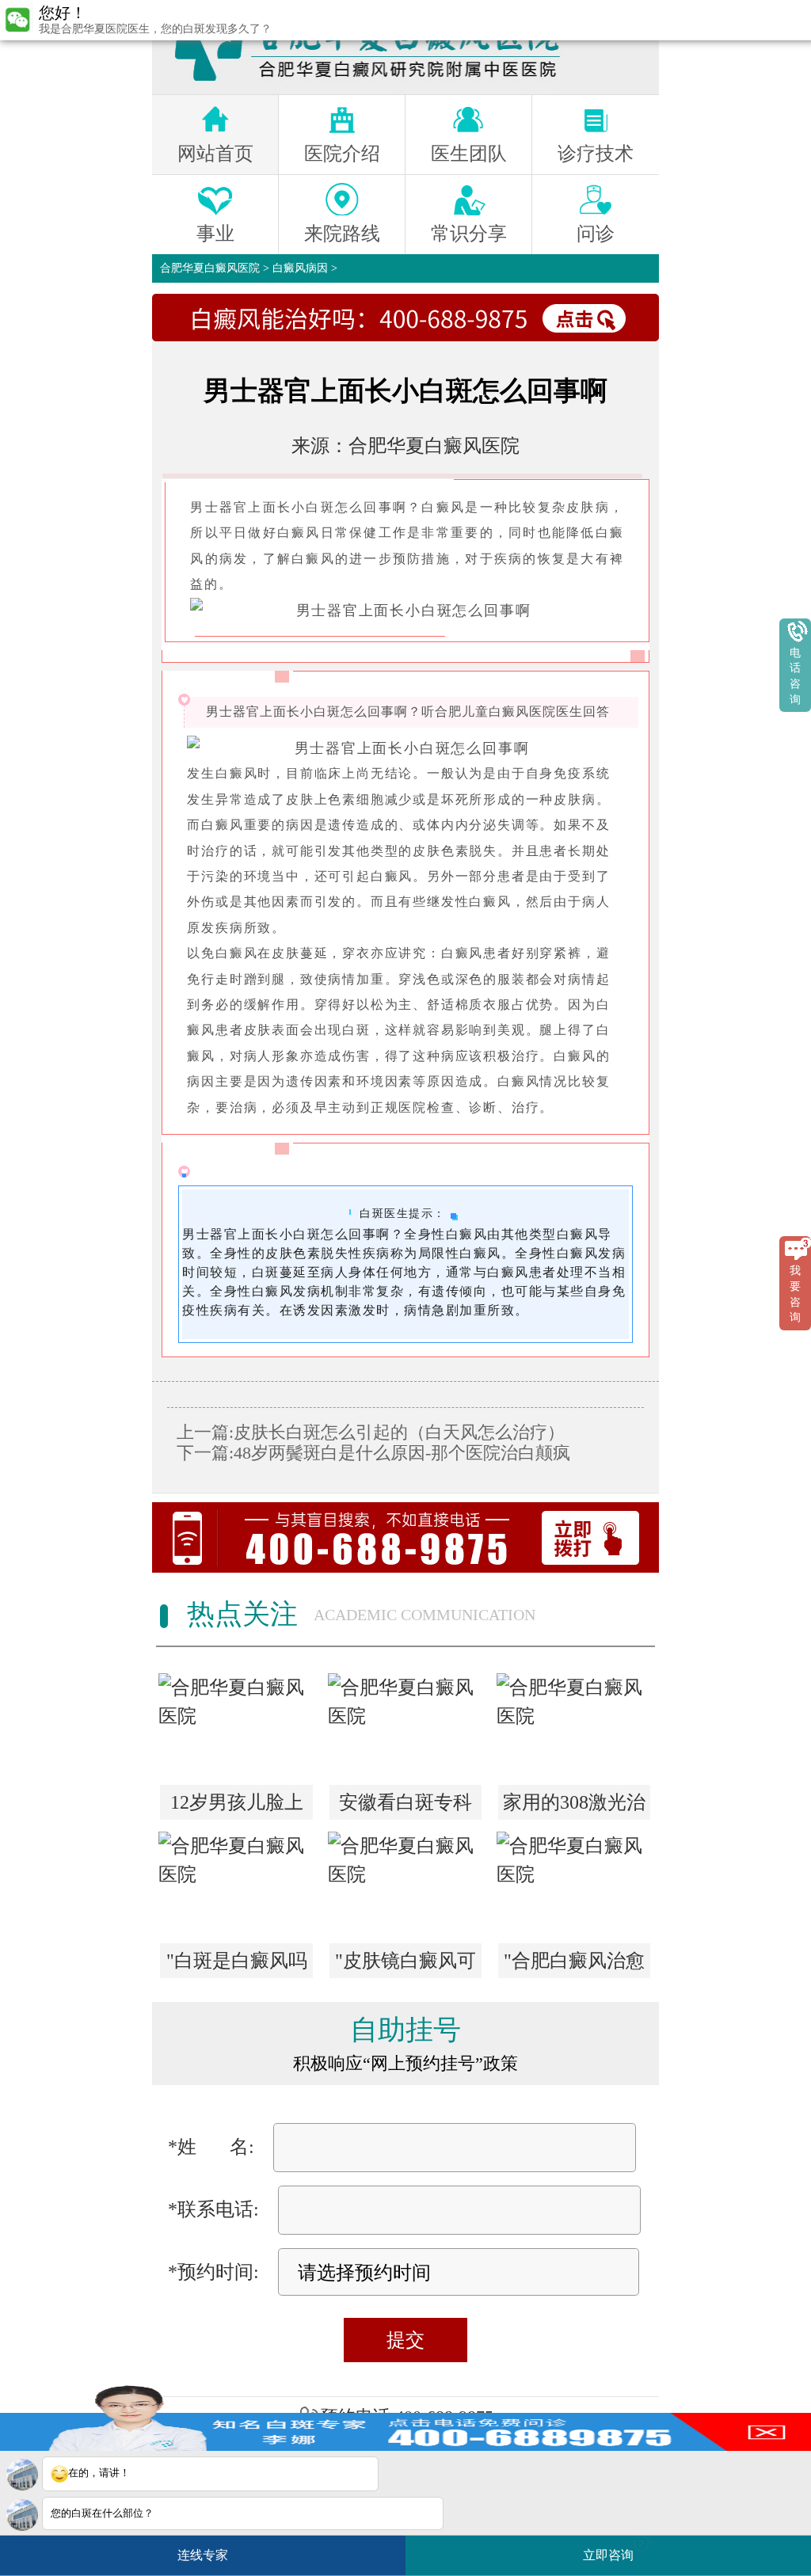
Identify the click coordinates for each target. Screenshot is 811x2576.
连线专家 (203, 2555)
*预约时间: (213, 2272)
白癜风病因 (300, 268)
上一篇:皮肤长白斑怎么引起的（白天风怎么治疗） (371, 1432)
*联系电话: (213, 2209)
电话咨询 (795, 676)
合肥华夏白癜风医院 (210, 268)
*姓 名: (211, 2147)
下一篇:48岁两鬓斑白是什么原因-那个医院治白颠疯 (373, 1453)
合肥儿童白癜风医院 (495, 712)
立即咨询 (614, 2549)
